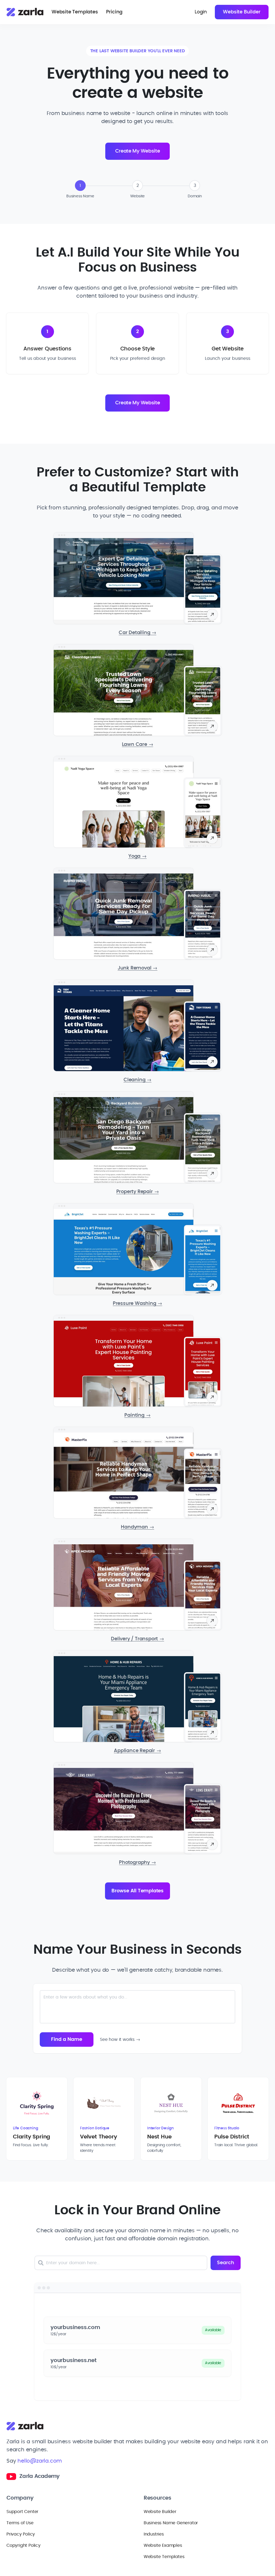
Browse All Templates (137, 1891)
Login (201, 12)
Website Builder (242, 12)
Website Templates (75, 12)
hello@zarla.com (40, 2461)
